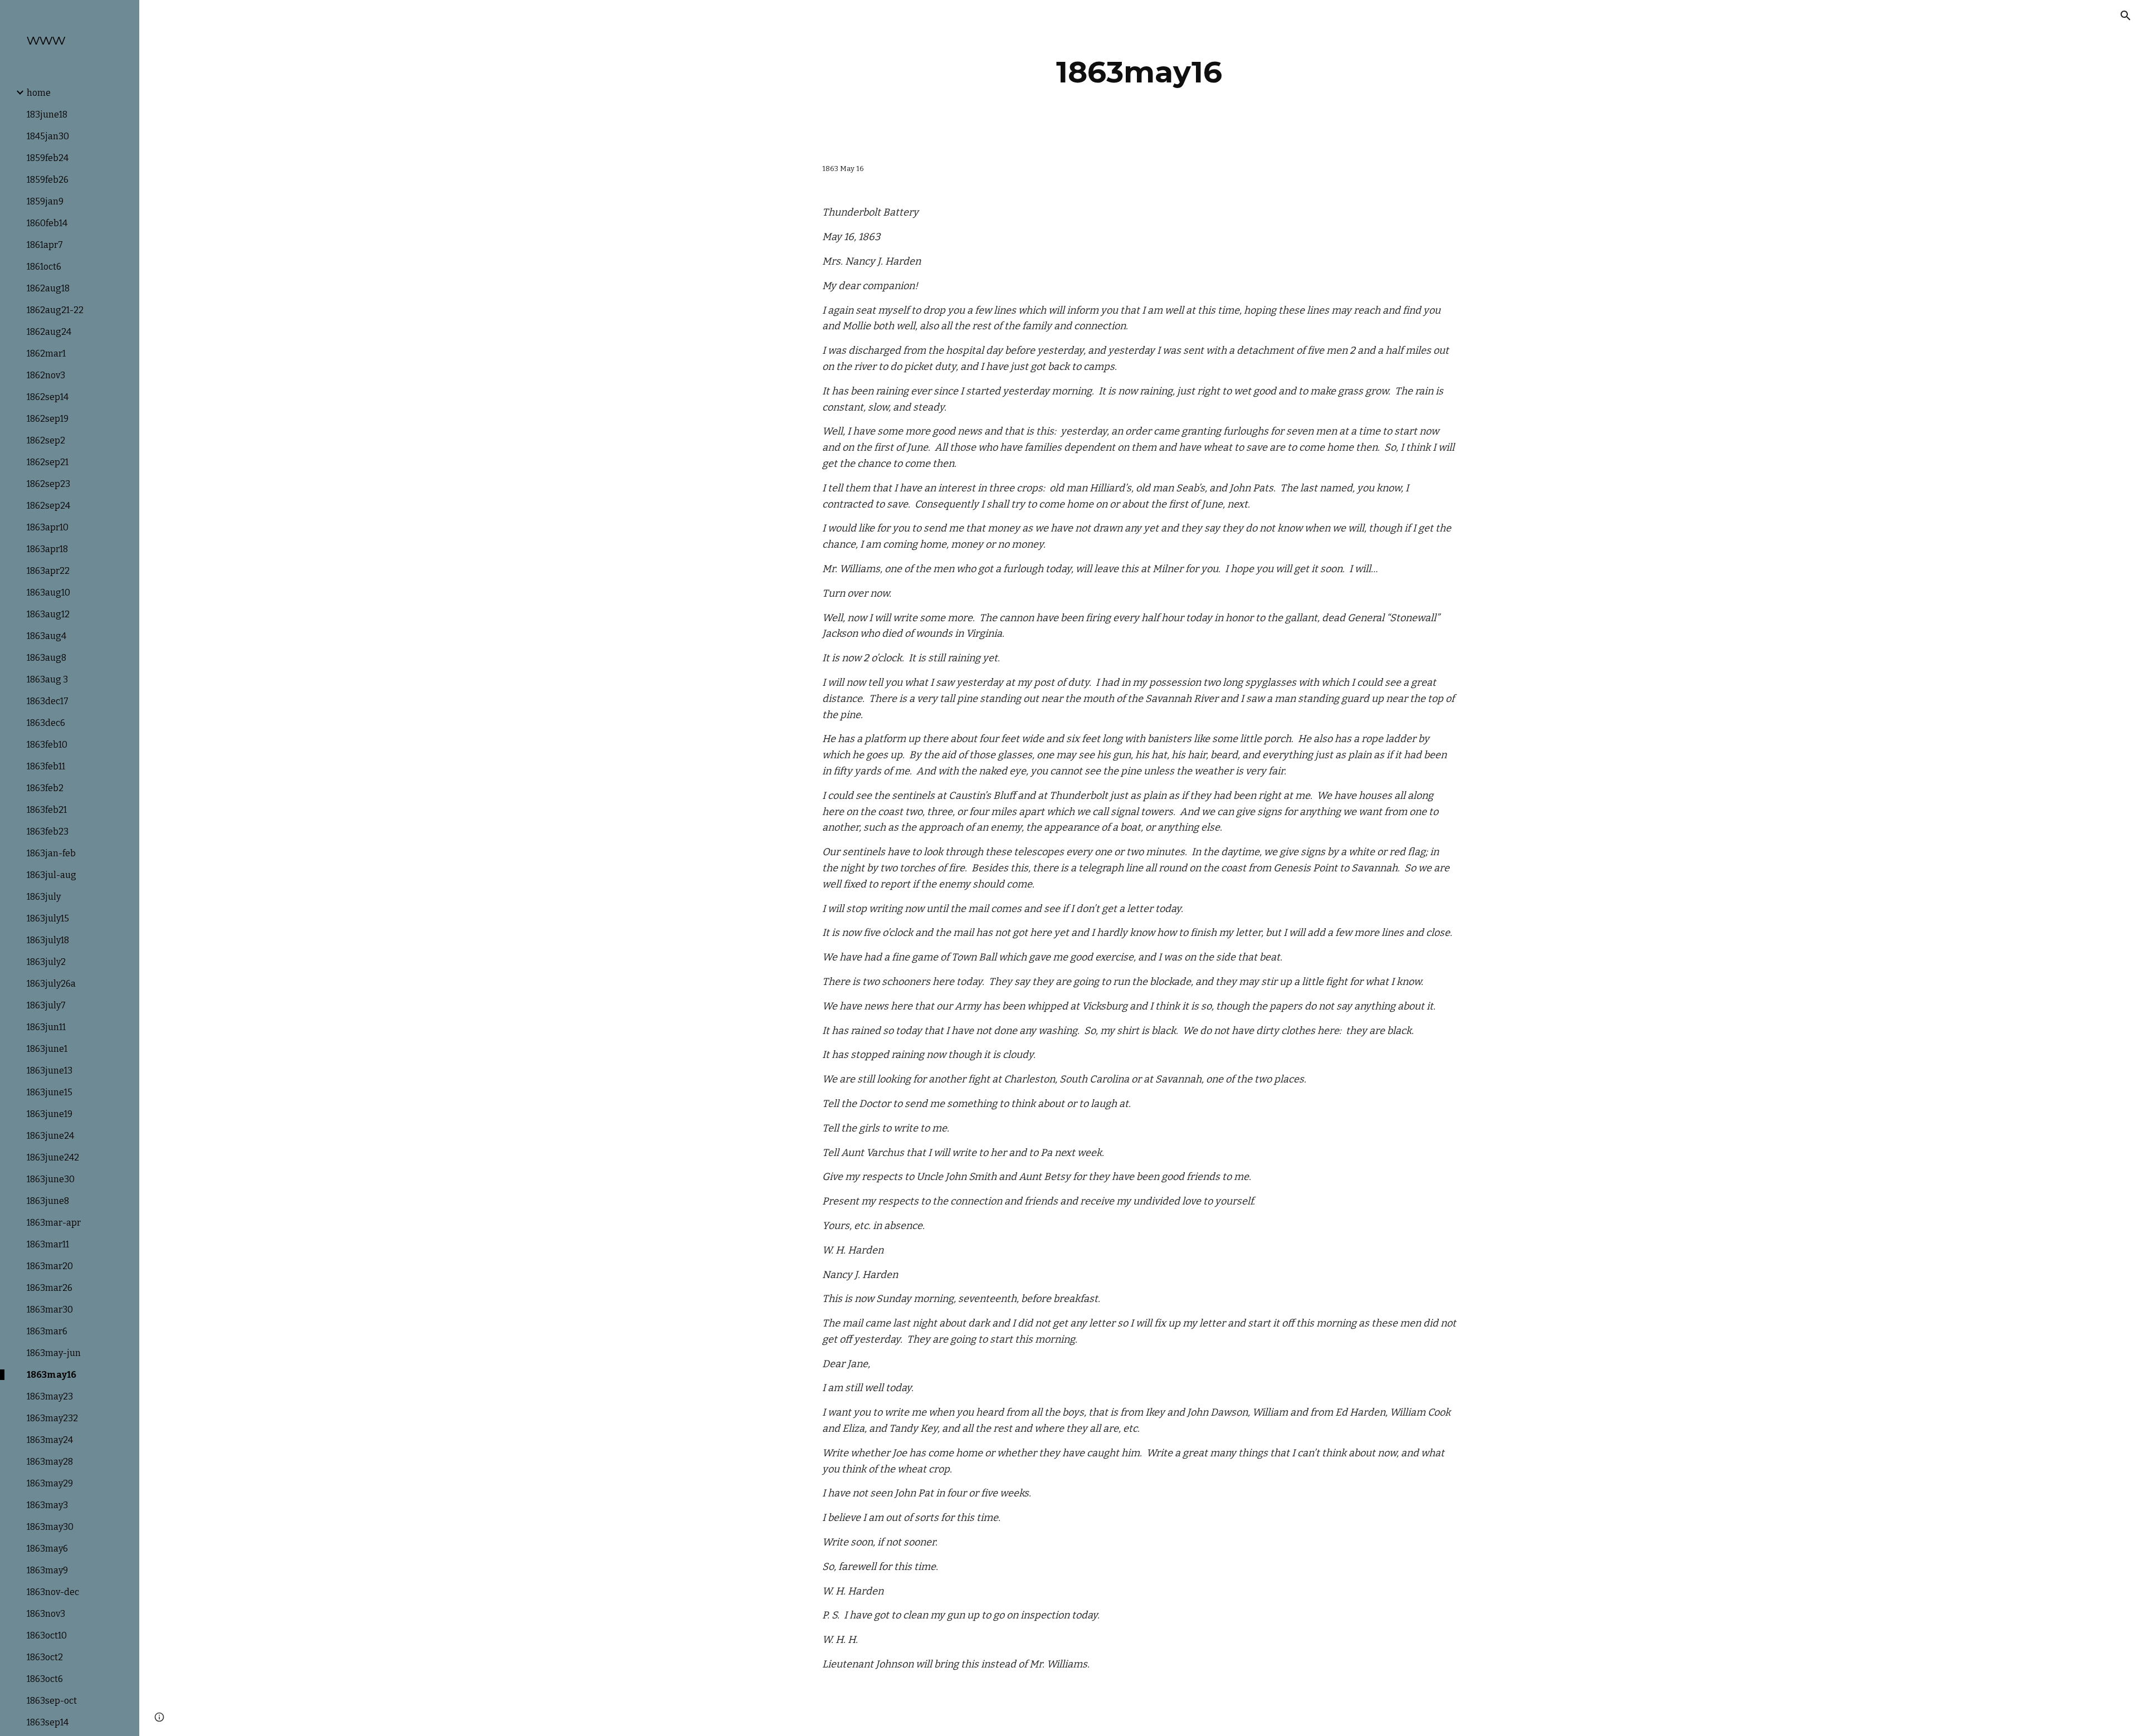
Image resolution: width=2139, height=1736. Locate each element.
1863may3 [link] (47, 1505)
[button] (2126, 16)
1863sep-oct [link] (52, 1701)
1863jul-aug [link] (52, 875)
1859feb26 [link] (48, 180)
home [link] (39, 93)
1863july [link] (44, 897)
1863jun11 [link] (46, 1027)
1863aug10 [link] (48, 593)
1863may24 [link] (50, 1440)
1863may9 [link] (47, 1570)
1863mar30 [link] (50, 1310)
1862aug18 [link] (48, 288)
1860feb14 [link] (47, 223)
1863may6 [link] (47, 1549)
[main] (1139, 72)
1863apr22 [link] (48, 571)
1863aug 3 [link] (47, 679)
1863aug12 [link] (48, 614)
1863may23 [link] (50, 1396)
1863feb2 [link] (45, 788)
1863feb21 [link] (47, 810)
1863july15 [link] (48, 918)
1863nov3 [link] (46, 1614)
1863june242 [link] (53, 1157)
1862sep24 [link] (48, 506)
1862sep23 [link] (48, 484)
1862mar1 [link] (46, 353)
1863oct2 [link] (45, 1657)
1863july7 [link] (46, 1005)
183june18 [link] (47, 114)
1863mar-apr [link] (54, 1223)
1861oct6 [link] (44, 267)
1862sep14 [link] (48, 397)
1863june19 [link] (50, 1114)
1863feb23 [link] (48, 832)
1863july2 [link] (46, 962)
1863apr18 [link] (47, 549)
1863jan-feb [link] (51, 853)
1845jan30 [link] (48, 136)
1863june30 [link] (51, 1179)
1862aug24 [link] (49, 332)
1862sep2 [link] (46, 440)
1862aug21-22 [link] (55, 310)
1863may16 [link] (52, 1375)
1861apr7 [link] (45, 245)
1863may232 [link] (52, 1418)
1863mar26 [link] (50, 1288)
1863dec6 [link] (46, 723)
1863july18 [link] (48, 940)
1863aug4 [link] (47, 636)
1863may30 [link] (50, 1527)
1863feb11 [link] (46, 766)
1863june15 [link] (50, 1092)
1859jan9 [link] (45, 201)
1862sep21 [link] (48, 462)
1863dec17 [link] (48, 701)
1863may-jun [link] (54, 1353)
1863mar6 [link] (47, 1331)
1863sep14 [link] (48, 1722)
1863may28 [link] (50, 1462)
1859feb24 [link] (48, 158)
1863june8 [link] (48, 1201)
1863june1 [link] (47, 1049)
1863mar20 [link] (50, 1266)
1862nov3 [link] (46, 375)
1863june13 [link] (50, 1071)
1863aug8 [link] (47, 658)
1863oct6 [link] (45, 1679)
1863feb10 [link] (47, 745)
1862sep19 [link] (48, 419)
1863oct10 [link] (47, 1635)
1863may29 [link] (50, 1483)
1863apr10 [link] (48, 527)
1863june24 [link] (50, 1136)
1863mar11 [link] (48, 1244)
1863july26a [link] (51, 984)
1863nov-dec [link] (53, 1592)
